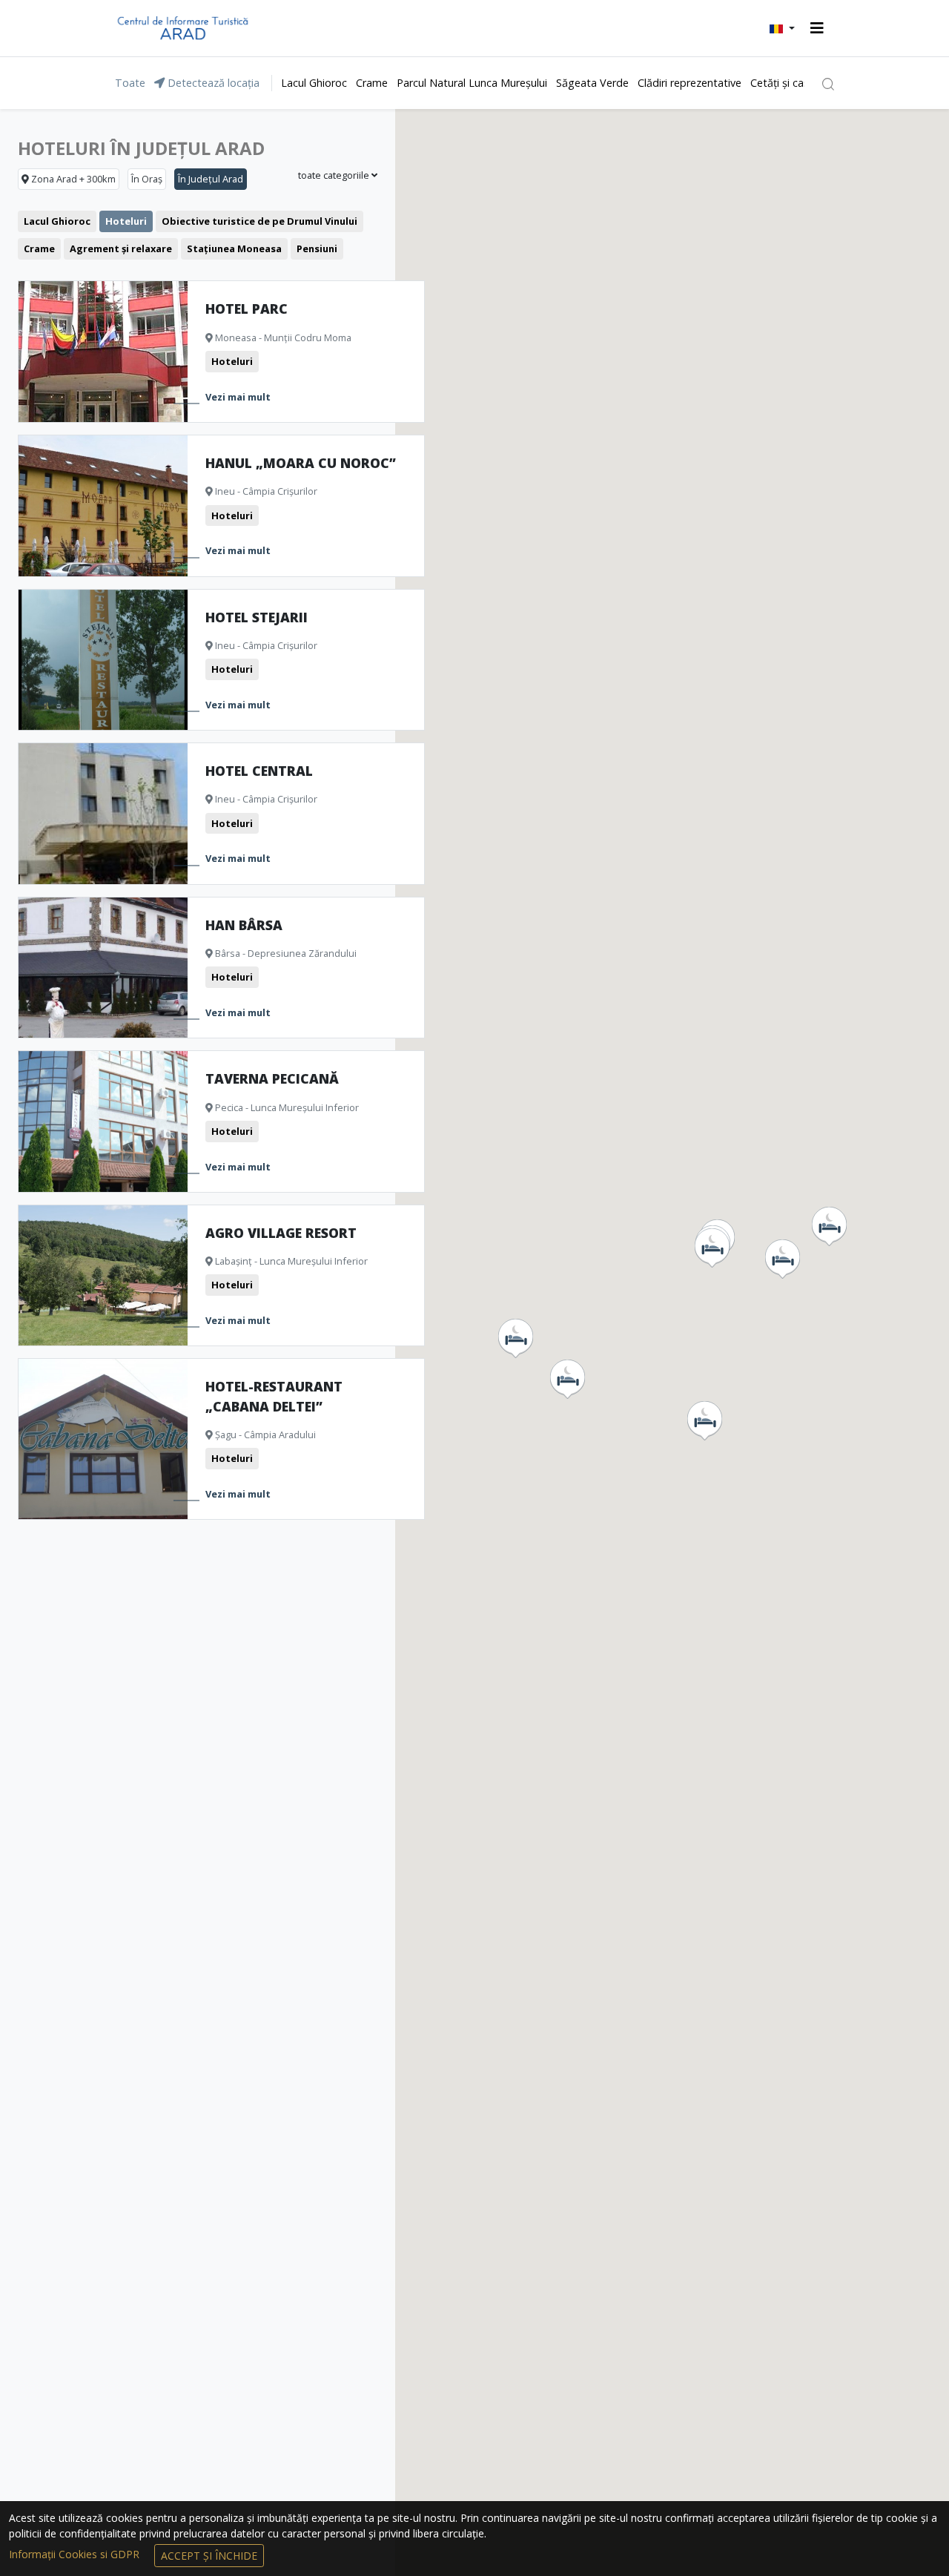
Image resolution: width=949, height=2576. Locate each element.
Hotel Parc (247, 309)
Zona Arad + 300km (72, 179)
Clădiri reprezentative (690, 83)
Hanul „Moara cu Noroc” (301, 463)
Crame (372, 83)
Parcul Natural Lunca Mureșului (472, 83)
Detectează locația (212, 83)
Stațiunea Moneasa (234, 248)
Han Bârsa (244, 925)
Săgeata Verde (592, 83)
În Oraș (147, 179)
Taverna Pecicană (272, 1078)
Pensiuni (317, 248)
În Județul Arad (211, 179)
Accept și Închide (209, 2556)
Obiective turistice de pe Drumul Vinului (259, 221)
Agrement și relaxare (121, 248)
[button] (782, 28)
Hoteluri (126, 221)
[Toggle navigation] (817, 28)
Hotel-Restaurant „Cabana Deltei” (274, 1396)
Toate (130, 83)
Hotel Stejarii (257, 617)
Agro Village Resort (281, 1233)
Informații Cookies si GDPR (76, 2554)
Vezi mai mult (238, 397)
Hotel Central (259, 771)
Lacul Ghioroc (314, 83)
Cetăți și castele (789, 83)
